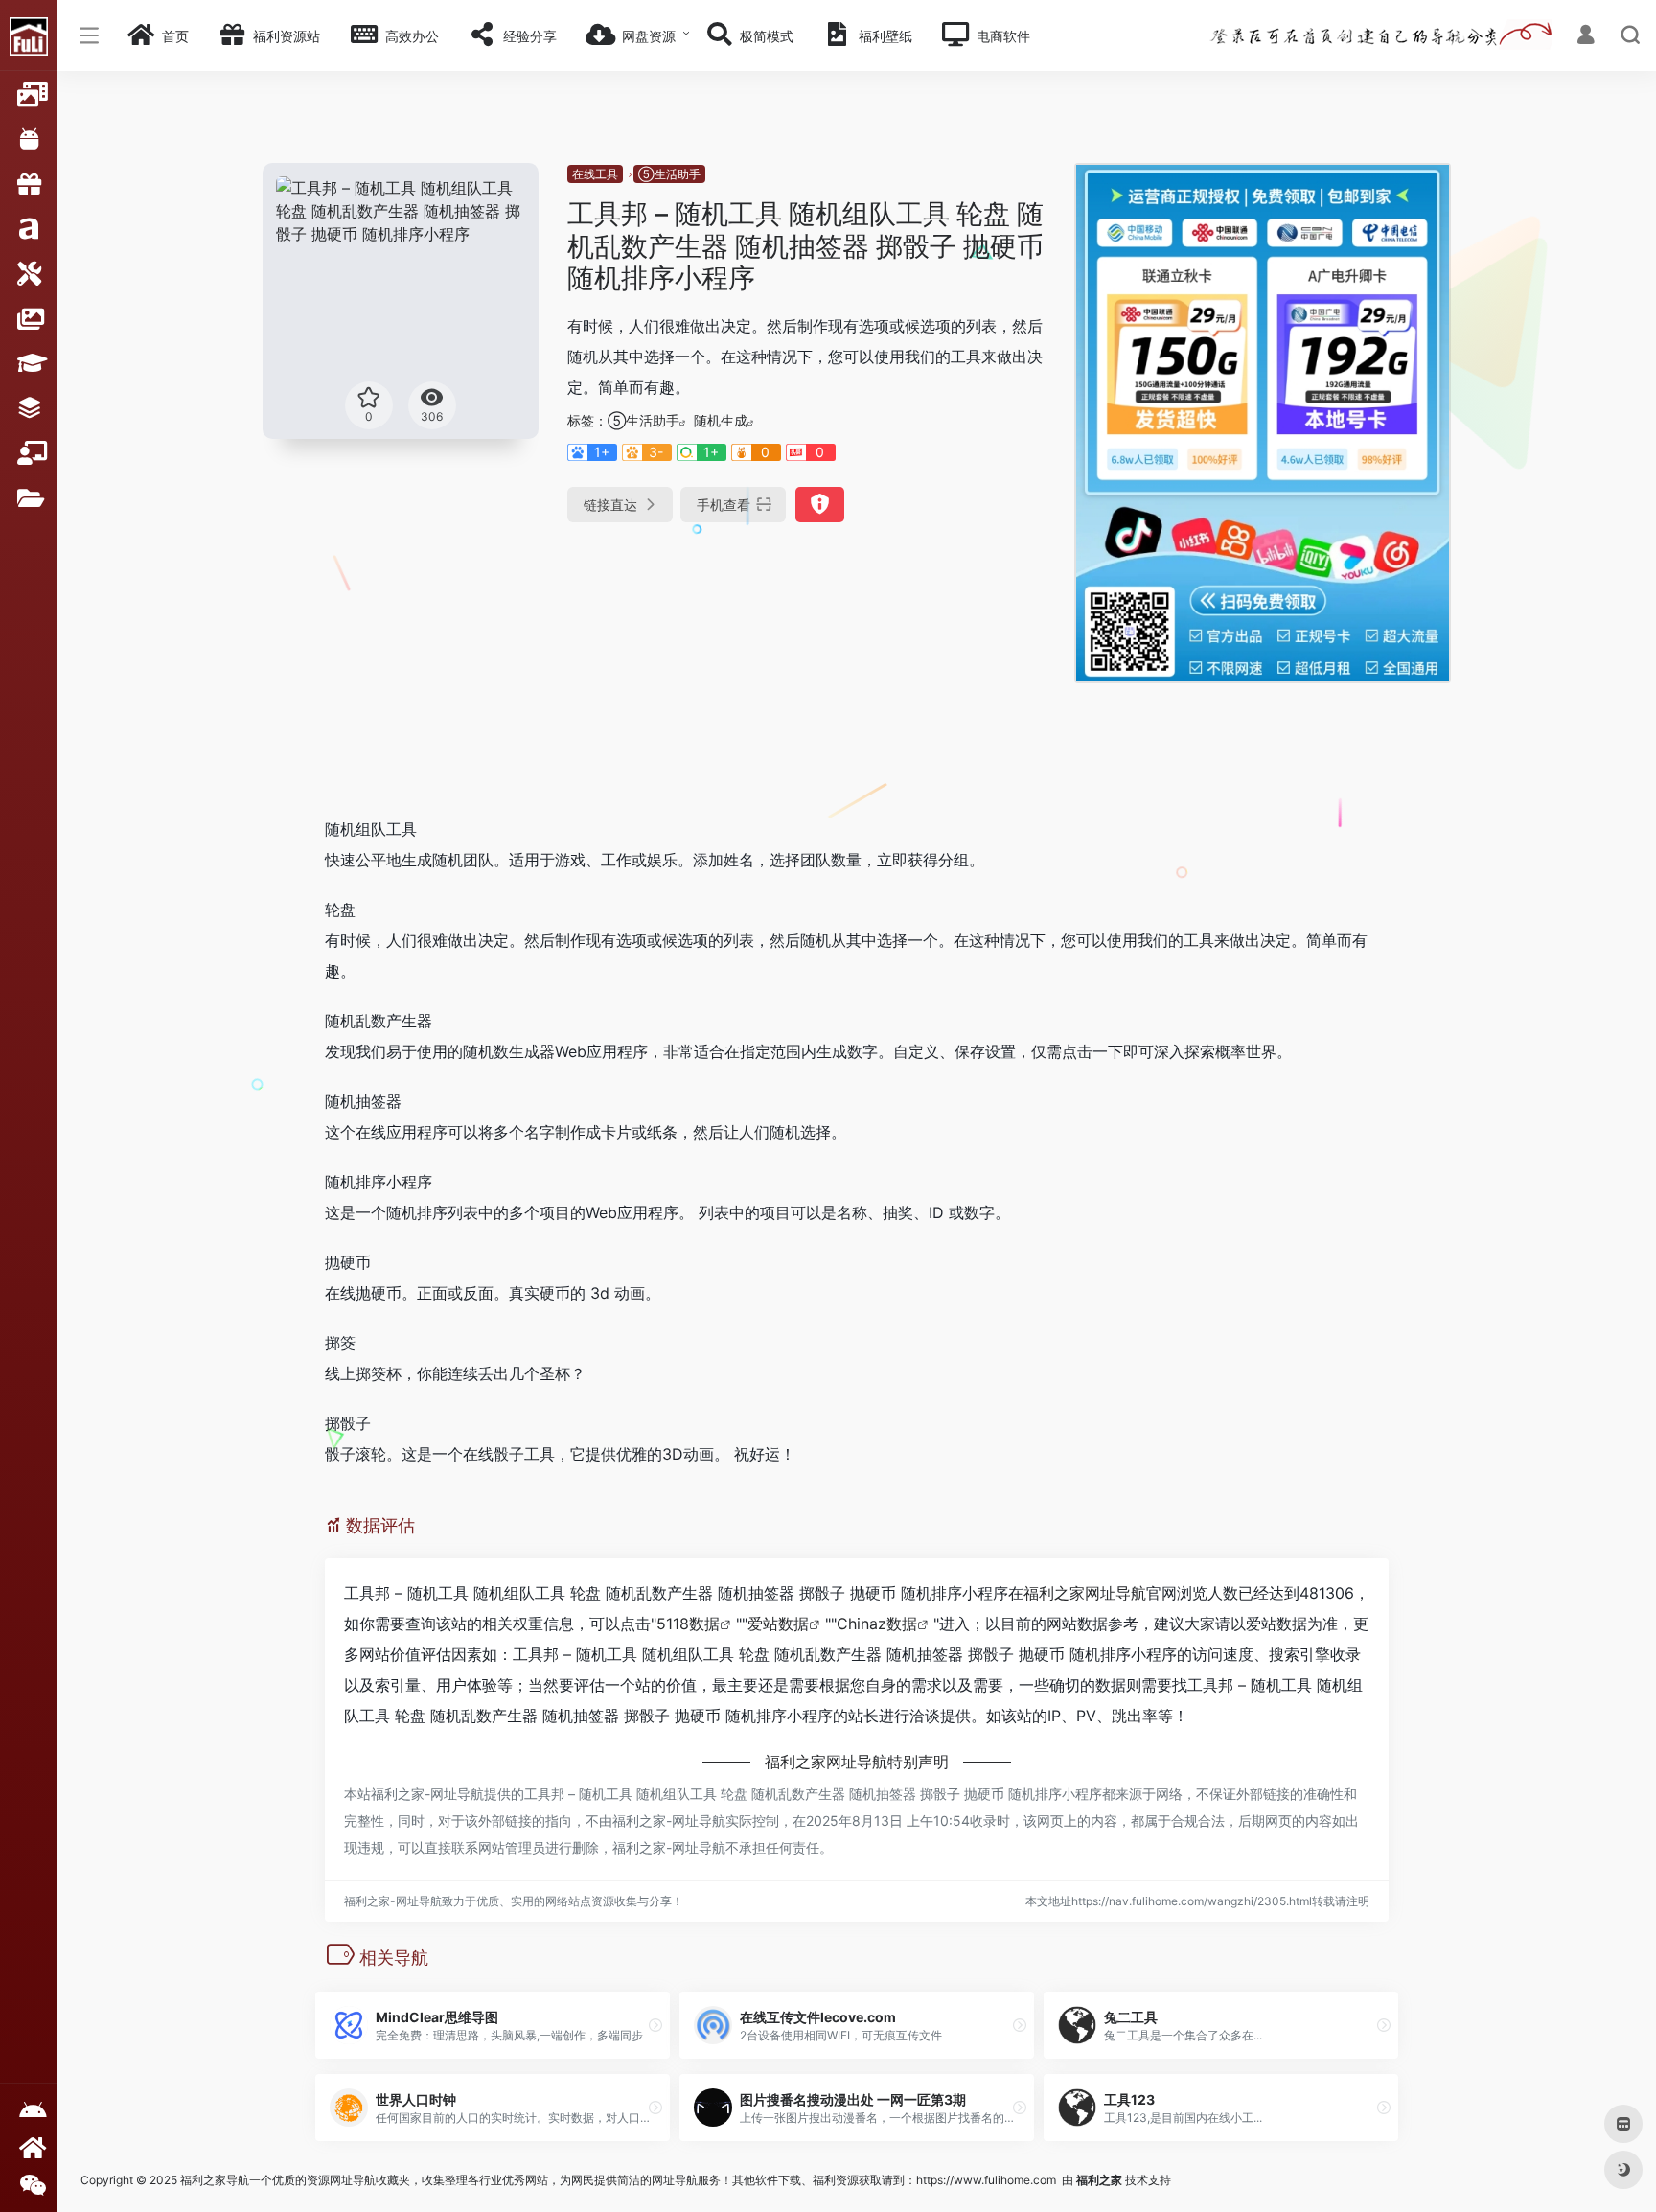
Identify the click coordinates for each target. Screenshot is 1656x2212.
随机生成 (721, 420)
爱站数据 (778, 1624)
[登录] (1586, 37)
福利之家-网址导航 (427, 1794)
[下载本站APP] (29, 2111)
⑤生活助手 (669, 174)
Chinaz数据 (877, 1624)
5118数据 (688, 1624)
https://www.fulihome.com (986, 2180)
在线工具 (595, 174)
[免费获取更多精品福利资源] (29, 2147)
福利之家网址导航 (1085, 1593)
